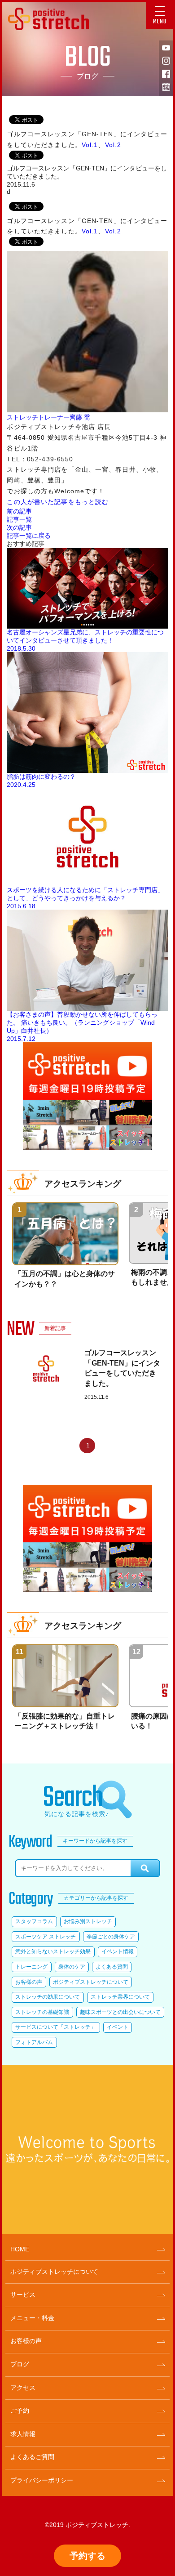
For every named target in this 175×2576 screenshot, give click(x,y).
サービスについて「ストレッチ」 (56, 2027)
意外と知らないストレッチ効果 (53, 1951)
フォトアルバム (34, 2042)
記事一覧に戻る (29, 536)
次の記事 (19, 527)
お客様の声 (29, 1982)
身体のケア (72, 1967)
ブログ (20, 2364)
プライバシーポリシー (42, 2480)
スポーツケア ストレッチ (46, 1937)
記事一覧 (19, 519)
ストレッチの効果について (48, 1997)
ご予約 (20, 2411)
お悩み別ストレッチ (88, 1921)
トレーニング (31, 1967)
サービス (23, 2295)
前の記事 (19, 511)
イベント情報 (118, 1951)
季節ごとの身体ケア (111, 1937)
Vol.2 (113, 145)
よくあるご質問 (32, 2457)
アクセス (23, 2388)
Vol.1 (90, 145)
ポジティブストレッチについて (91, 1982)
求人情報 (23, 2434)
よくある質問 (112, 1967)
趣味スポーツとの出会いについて (120, 2012)
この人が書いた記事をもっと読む (58, 502)
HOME (20, 2249)
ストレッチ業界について (120, 1997)
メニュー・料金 (32, 2318)
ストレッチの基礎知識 (42, 2012)
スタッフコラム (34, 1921)
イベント (118, 2027)
